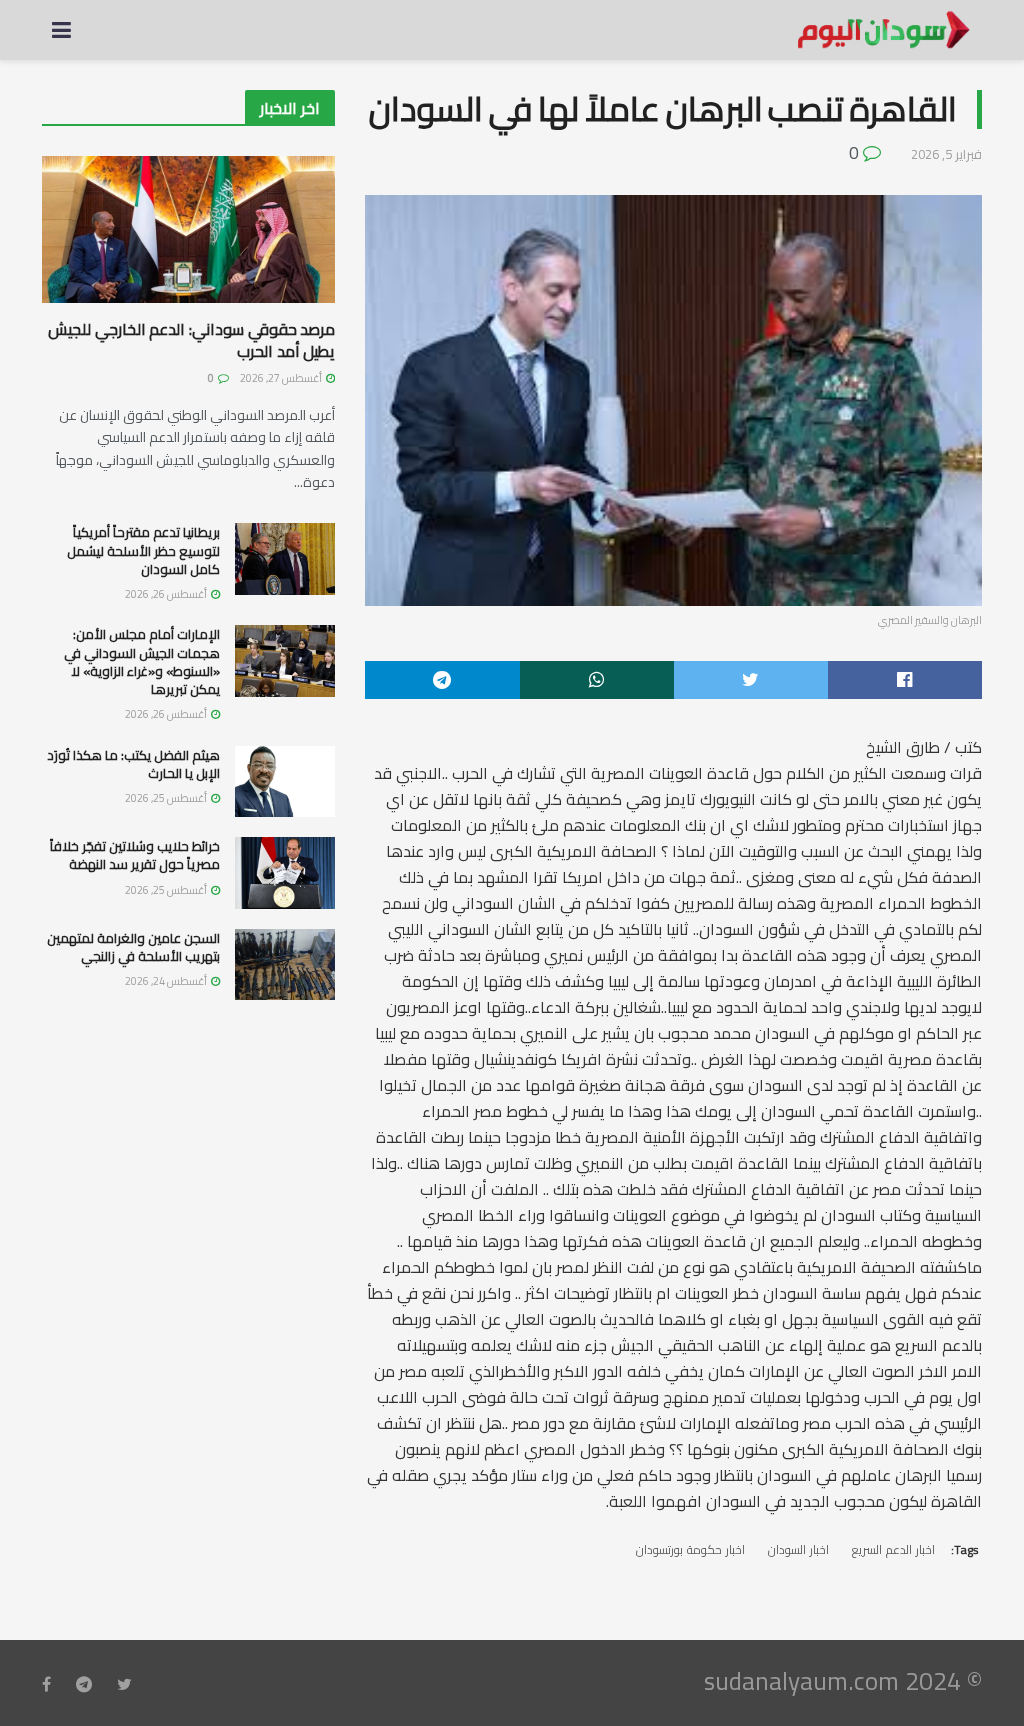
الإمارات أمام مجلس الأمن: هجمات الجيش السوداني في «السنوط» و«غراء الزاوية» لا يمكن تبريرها (142, 661)
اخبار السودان (798, 1549)
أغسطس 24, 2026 (167, 981)
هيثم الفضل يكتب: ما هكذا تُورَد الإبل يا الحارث (133, 764)
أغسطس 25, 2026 (167, 798)
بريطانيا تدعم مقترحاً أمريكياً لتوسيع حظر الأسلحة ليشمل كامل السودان (143, 550)
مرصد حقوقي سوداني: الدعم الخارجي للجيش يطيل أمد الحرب (191, 340)
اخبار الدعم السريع (893, 1549)
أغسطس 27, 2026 (282, 378)
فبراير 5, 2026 (946, 154)
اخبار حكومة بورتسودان (690, 1549)
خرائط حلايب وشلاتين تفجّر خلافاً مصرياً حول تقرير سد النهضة (135, 855)
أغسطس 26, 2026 (167, 594)
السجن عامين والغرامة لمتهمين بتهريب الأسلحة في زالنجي (133, 947)
